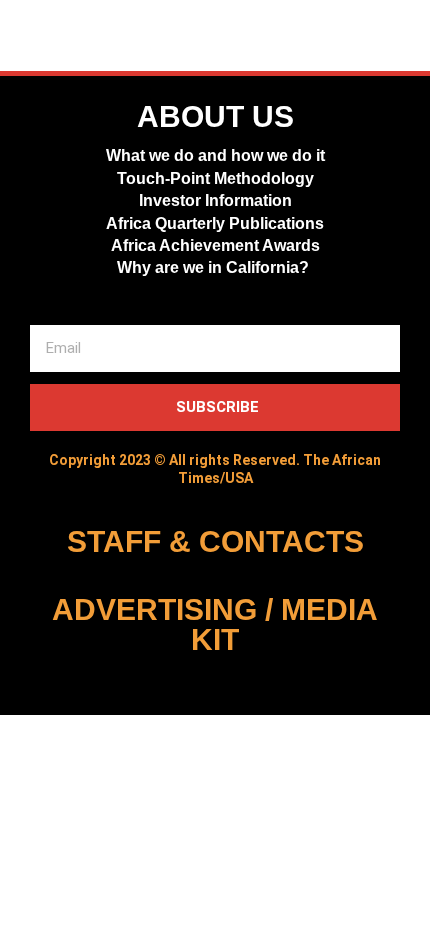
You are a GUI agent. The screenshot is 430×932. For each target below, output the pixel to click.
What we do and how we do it (215, 155)
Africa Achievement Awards (215, 245)
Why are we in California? (215, 267)
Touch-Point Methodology (215, 178)
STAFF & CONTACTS (215, 541)
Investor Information (215, 200)
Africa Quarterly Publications (215, 223)
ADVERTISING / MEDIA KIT (215, 624)
